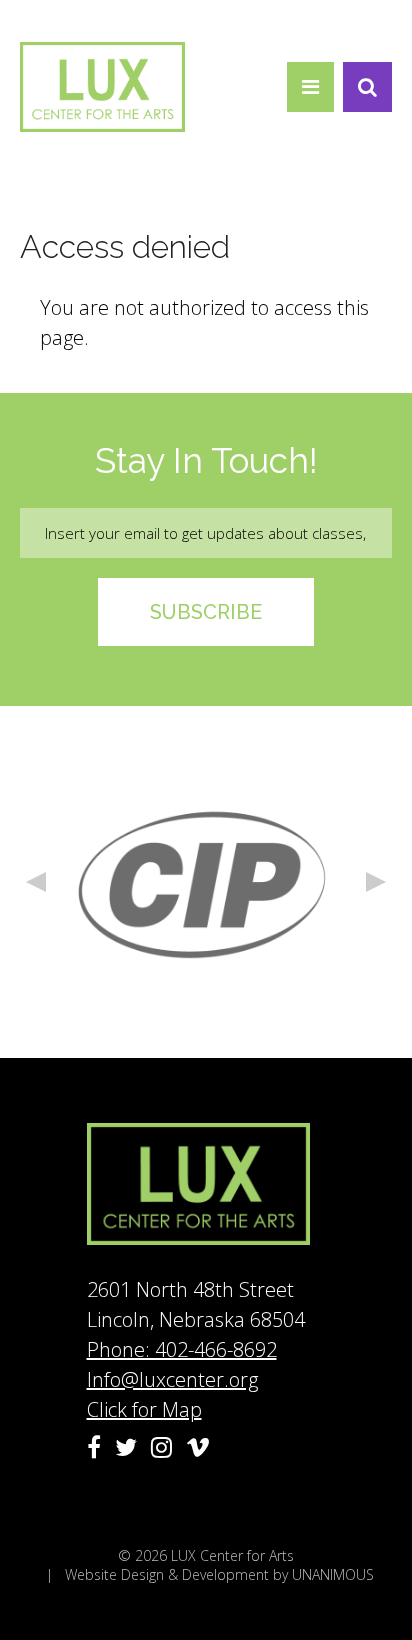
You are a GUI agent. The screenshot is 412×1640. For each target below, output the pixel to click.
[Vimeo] (198, 1447)
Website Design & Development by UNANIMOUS (219, 1574)
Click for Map (144, 1409)
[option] (206, 882)
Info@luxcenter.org (172, 1379)
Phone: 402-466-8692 (182, 1349)
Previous (36, 882)
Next (376, 882)
